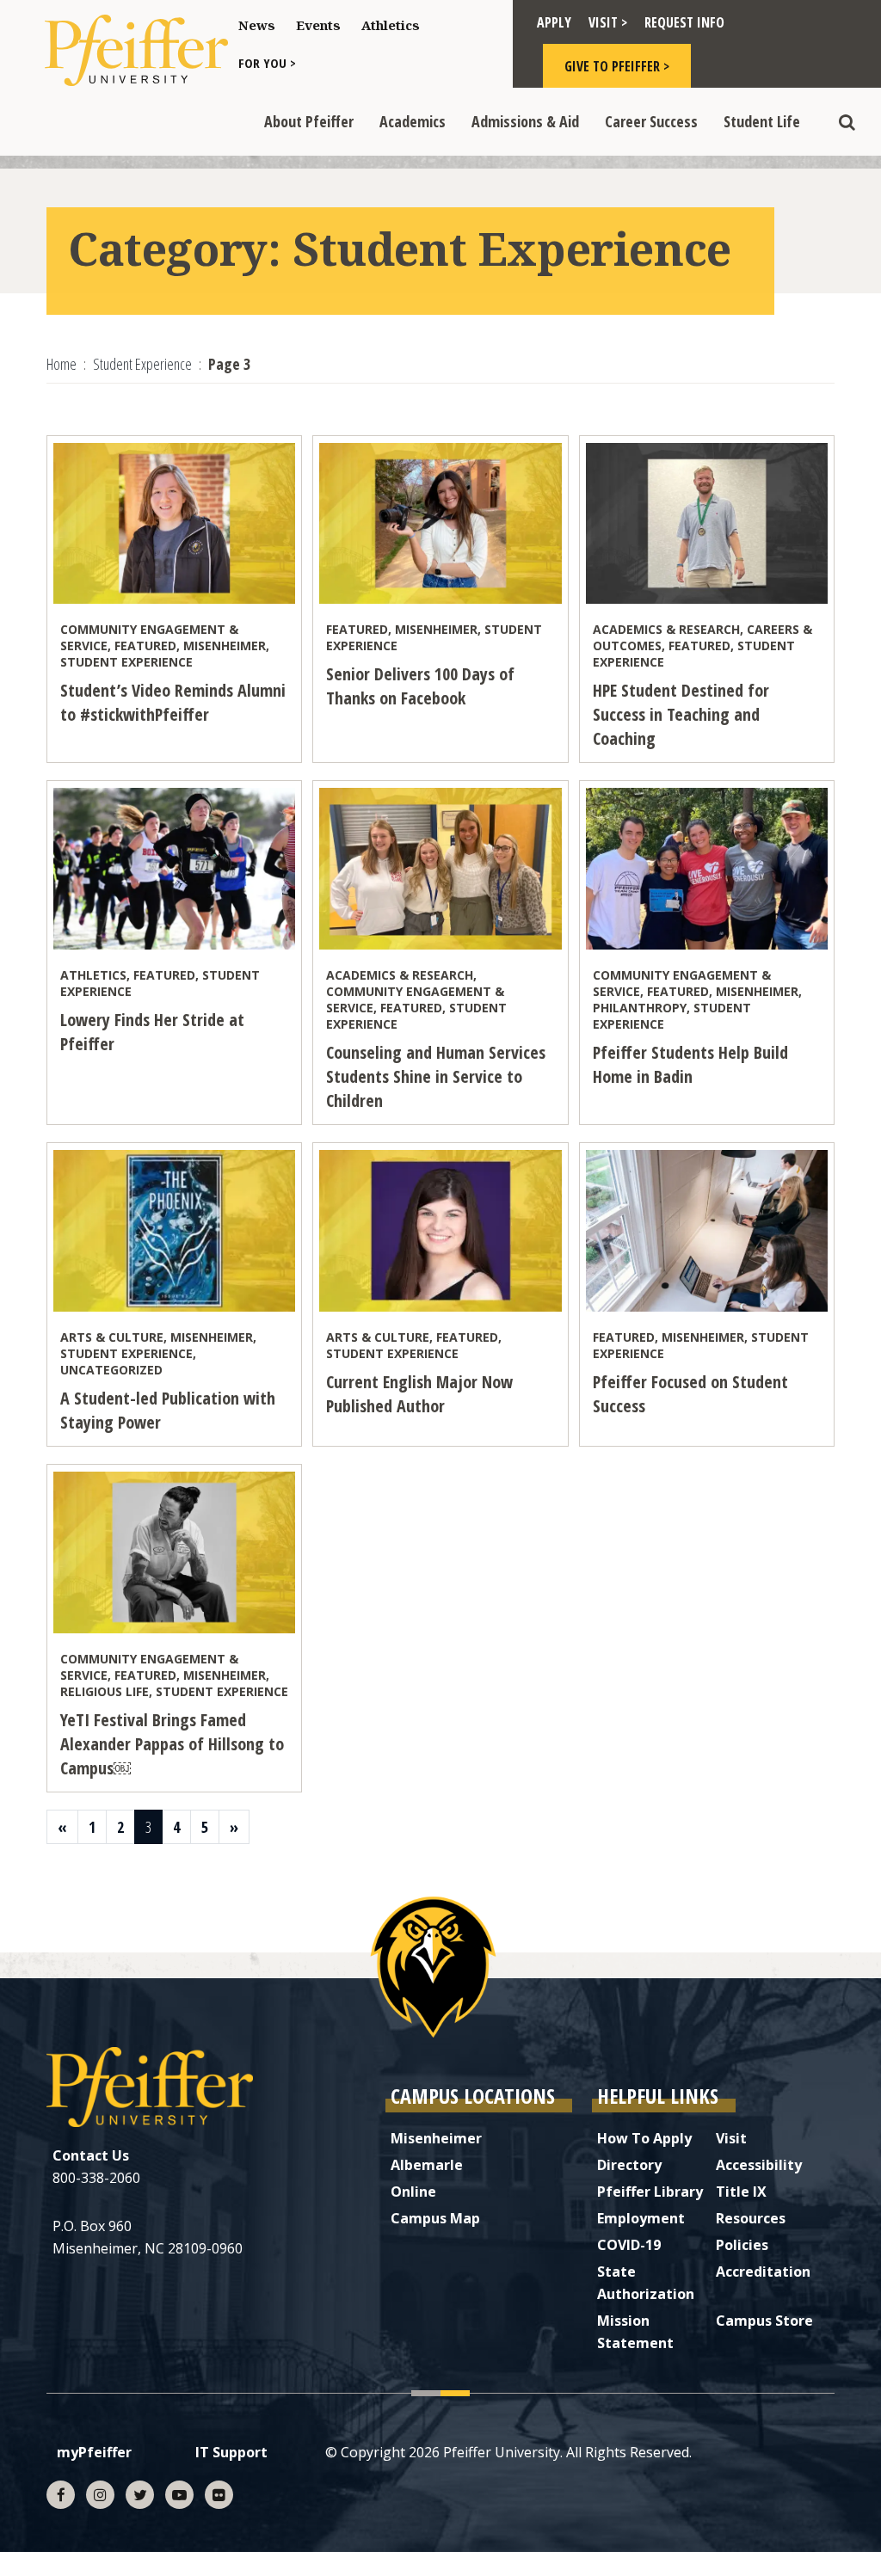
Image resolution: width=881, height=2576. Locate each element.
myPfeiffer (94, 2452)
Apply (554, 22)
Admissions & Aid (525, 121)
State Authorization (646, 2283)
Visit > (608, 22)
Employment (641, 2218)
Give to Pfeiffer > (617, 66)
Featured (145, 646)
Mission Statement (635, 2332)
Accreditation (763, 2272)
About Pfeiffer (309, 121)
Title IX (741, 2192)
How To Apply (644, 2138)
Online (413, 2192)
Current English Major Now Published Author (419, 1394)
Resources (751, 2218)
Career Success (651, 121)
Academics (413, 121)
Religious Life (105, 1691)
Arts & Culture (112, 1337)
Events (318, 25)
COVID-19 (629, 2245)
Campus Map (435, 2218)
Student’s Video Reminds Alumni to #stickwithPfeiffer (173, 702)
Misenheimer (225, 646)
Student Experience (126, 662)
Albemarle (427, 2165)
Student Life (762, 121)
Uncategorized (111, 1370)
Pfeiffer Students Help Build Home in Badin (690, 1064)
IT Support (231, 2452)
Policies (742, 2245)
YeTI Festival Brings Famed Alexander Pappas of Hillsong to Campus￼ (172, 1744)
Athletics (391, 25)
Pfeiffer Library (650, 2192)
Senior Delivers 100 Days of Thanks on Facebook (420, 686)
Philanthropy (640, 1008)
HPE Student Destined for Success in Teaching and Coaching (681, 714)
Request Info (684, 22)
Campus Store (764, 2321)
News (257, 25)
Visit (731, 2138)
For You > (267, 63)
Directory (629, 2165)
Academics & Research (666, 629)
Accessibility (759, 2165)
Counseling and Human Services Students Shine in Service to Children (436, 1076)
